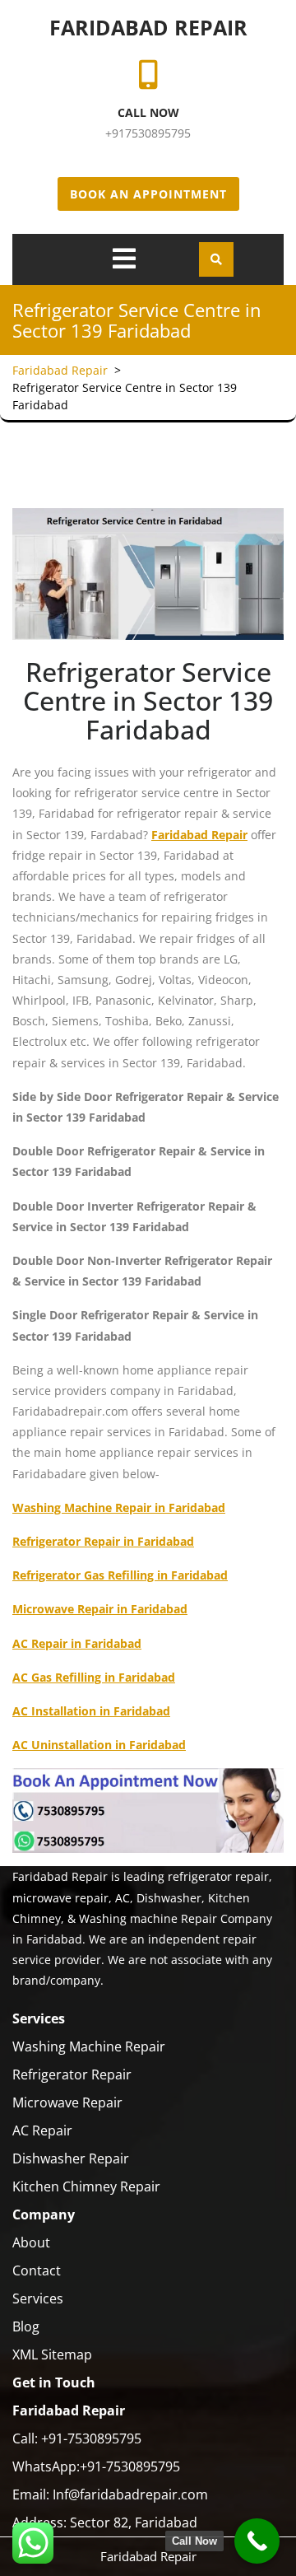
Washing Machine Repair (89, 2046)
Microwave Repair (67, 2102)
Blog (26, 2326)
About (31, 2242)
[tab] (124, 259)
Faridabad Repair (148, 27)
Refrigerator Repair (72, 2074)
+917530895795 (148, 133)
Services (38, 2298)
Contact (37, 2270)
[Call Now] (257, 2541)
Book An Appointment (148, 194)
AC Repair (42, 2130)
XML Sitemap (52, 2354)
